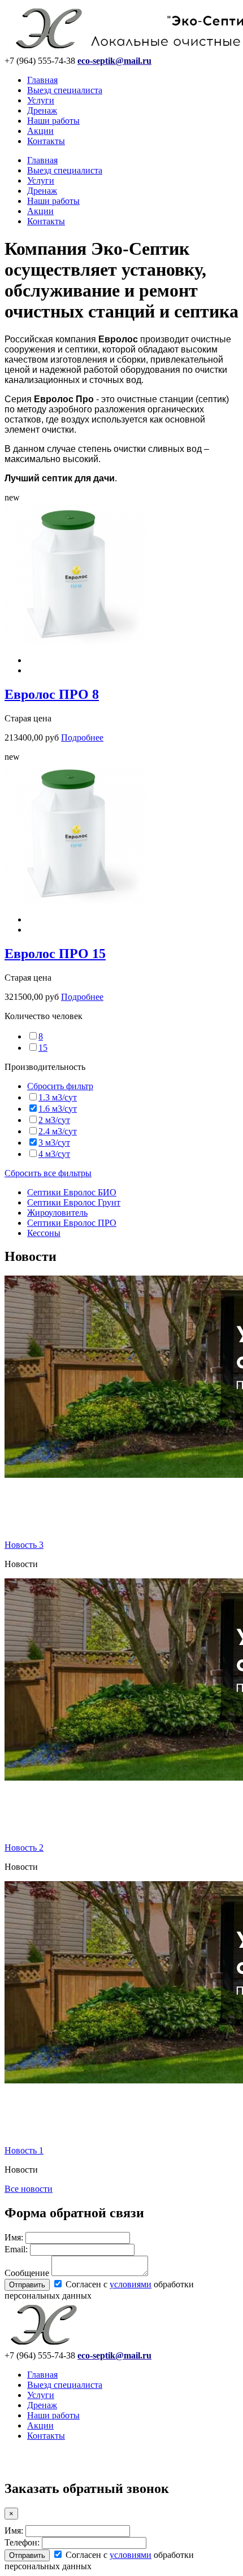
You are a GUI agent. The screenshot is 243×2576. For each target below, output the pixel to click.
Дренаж (42, 110)
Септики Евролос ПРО (72, 1223)
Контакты (46, 141)
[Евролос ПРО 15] (75, 900)
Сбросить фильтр (60, 1086)
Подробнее (82, 737)
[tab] (121, 1016)
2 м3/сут (54, 1120)
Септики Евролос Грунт (74, 1202)
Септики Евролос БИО (72, 1192)
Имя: (14, 2237)
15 (43, 1048)
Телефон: (22, 2542)
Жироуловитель (57, 1213)
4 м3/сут (54, 1154)
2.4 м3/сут (58, 1131)
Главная (42, 80)
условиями (131, 2284)
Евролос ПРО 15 (55, 954)
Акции (40, 131)
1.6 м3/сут (58, 1109)
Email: (16, 2249)
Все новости (29, 2189)
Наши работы (53, 121)
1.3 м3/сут (58, 1097)
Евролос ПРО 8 (52, 694)
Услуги (41, 100)
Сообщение (27, 2273)
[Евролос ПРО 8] (75, 641)
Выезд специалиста (65, 90)
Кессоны (44, 1233)
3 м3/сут (54, 1143)
